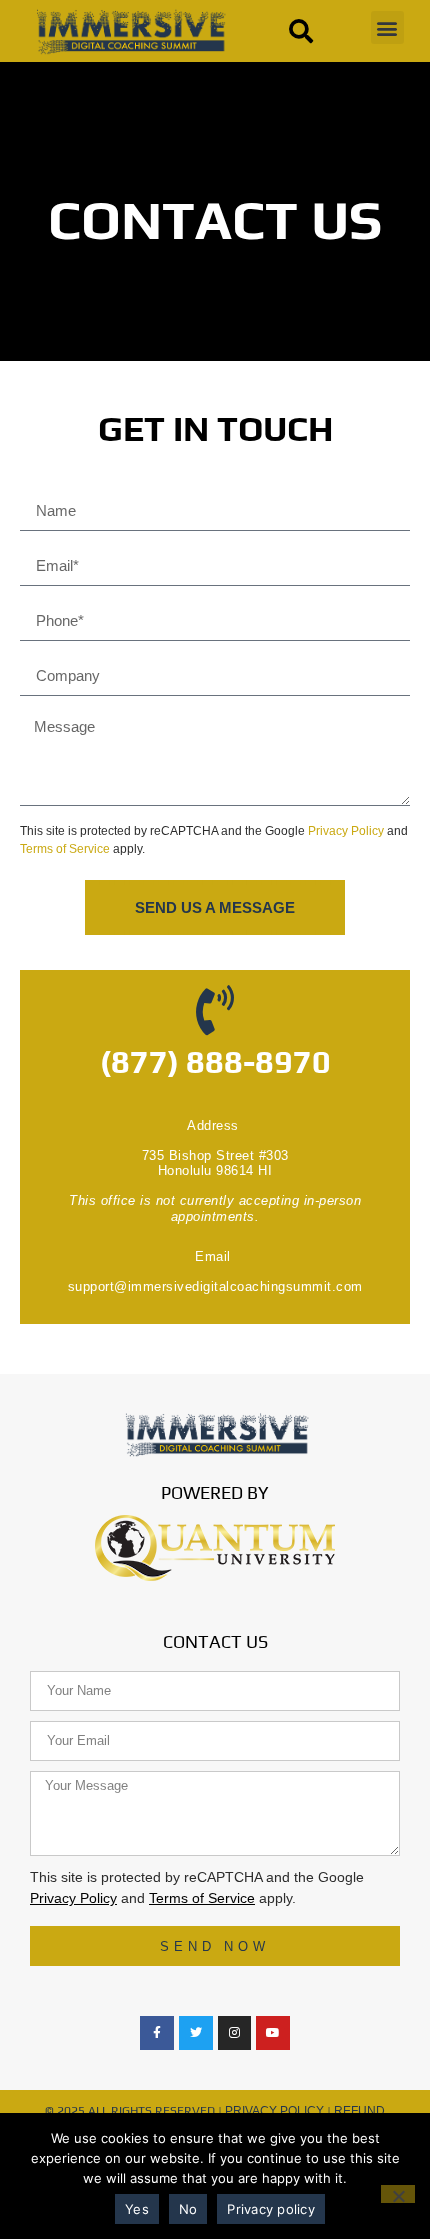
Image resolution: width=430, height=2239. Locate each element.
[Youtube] (273, 2033)
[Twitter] (196, 2033)
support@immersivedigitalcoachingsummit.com (215, 1286)
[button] (387, 27)
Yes (137, 2209)
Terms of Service (65, 849)
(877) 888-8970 (215, 1061)
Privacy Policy (346, 831)
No (188, 2209)
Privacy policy (271, 2209)
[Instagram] (235, 2033)
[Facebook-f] (157, 2033)
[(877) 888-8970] (215, 1010)
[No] (398, 2194)
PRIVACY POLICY (274, 2111)
